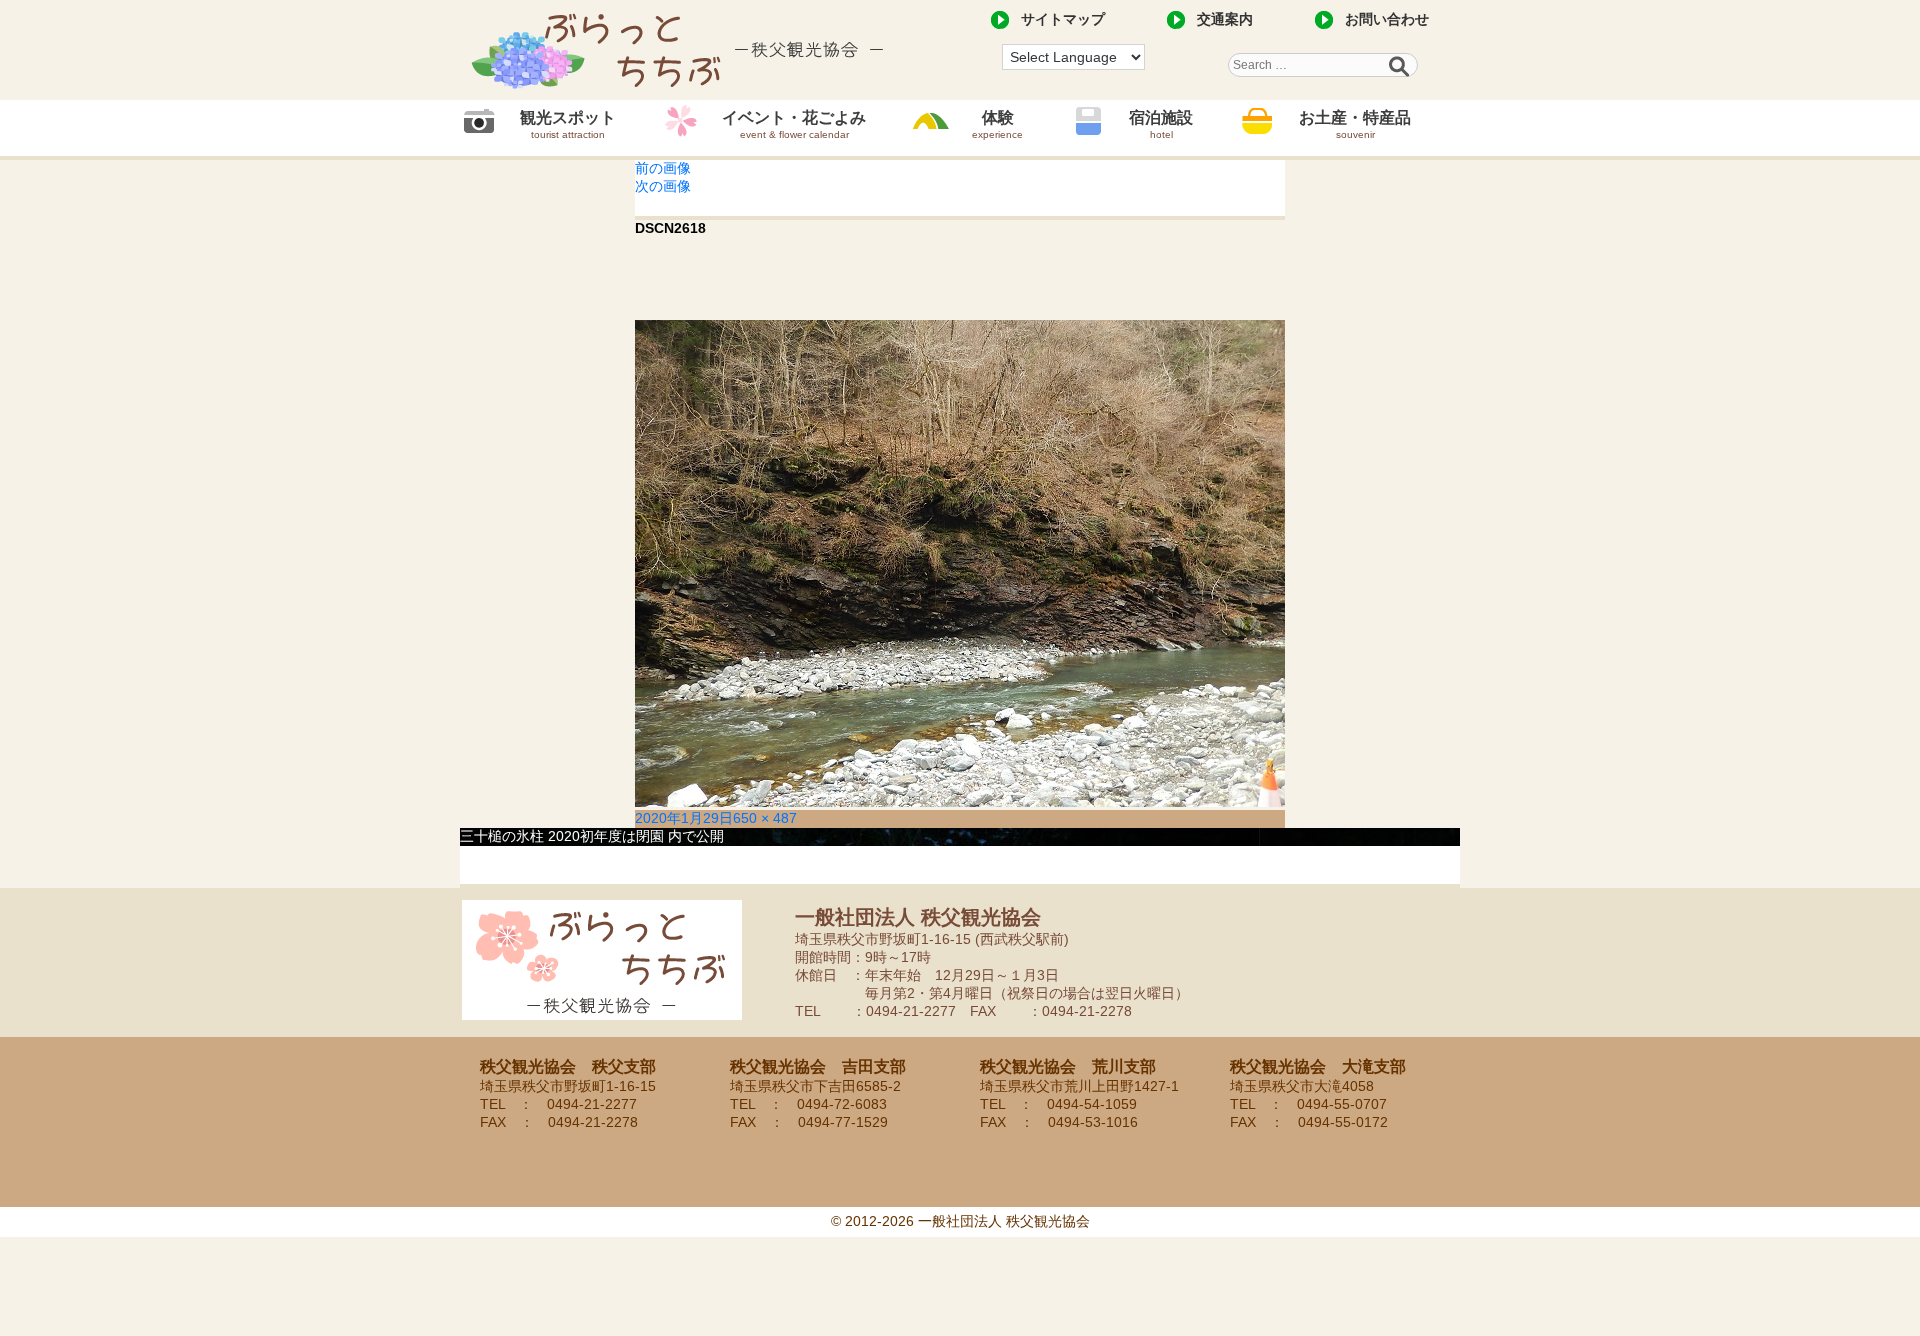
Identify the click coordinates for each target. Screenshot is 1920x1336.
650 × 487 (765, 818)
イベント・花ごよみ (794, 124)
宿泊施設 (1161, 124)
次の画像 (663, 186)
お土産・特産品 (1355, 124)
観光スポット (568, 124)
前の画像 (663, 168)
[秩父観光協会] (680, 50)
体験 (997, 124)
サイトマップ (1063, 19)
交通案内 (1225, 19)
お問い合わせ (1387, 19)
